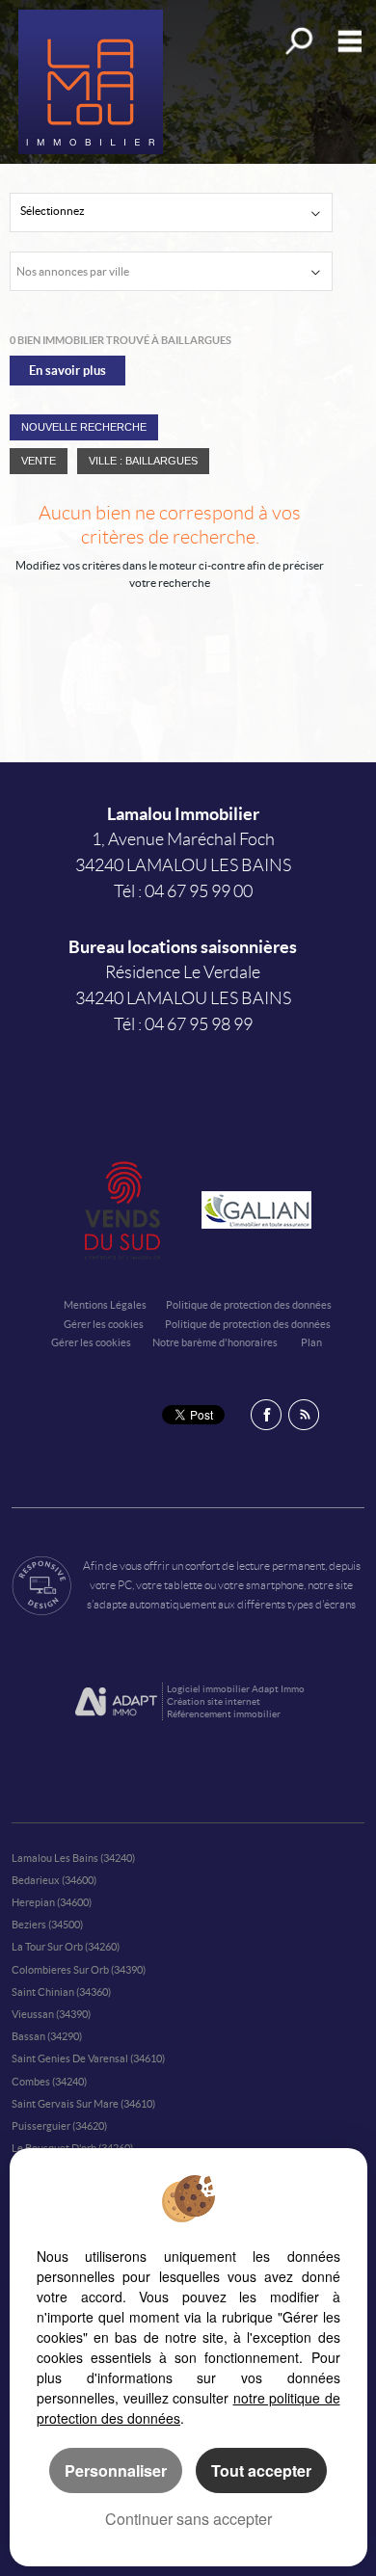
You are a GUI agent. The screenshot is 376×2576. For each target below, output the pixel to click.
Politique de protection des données (249, 1305)
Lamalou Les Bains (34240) (73, 1858)
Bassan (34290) (47, 2036)
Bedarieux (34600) (54, 1880)
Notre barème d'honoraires (216, 1342)
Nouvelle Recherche (84, 427)
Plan (311, 1342)
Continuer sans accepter (188, 2519)
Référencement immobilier (224, 1714)
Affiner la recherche (297, 41)
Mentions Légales (105, 1305)
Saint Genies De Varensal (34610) (88, 2058)
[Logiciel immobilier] (116, 1702)
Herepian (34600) (52, 1902)
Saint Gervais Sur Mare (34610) (83, 2104)
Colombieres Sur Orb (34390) (79, 1970)
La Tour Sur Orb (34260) (66, 1947)
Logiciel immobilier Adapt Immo (236, 1689)
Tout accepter (261, 2470)
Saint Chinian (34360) (61, 1992)
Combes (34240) (49, 2082)
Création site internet (214, 1701)
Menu (346, 41)
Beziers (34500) (47, 1925)
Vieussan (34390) (51, 2014)
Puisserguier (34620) (59, 2126)
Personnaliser (116, 2470)
